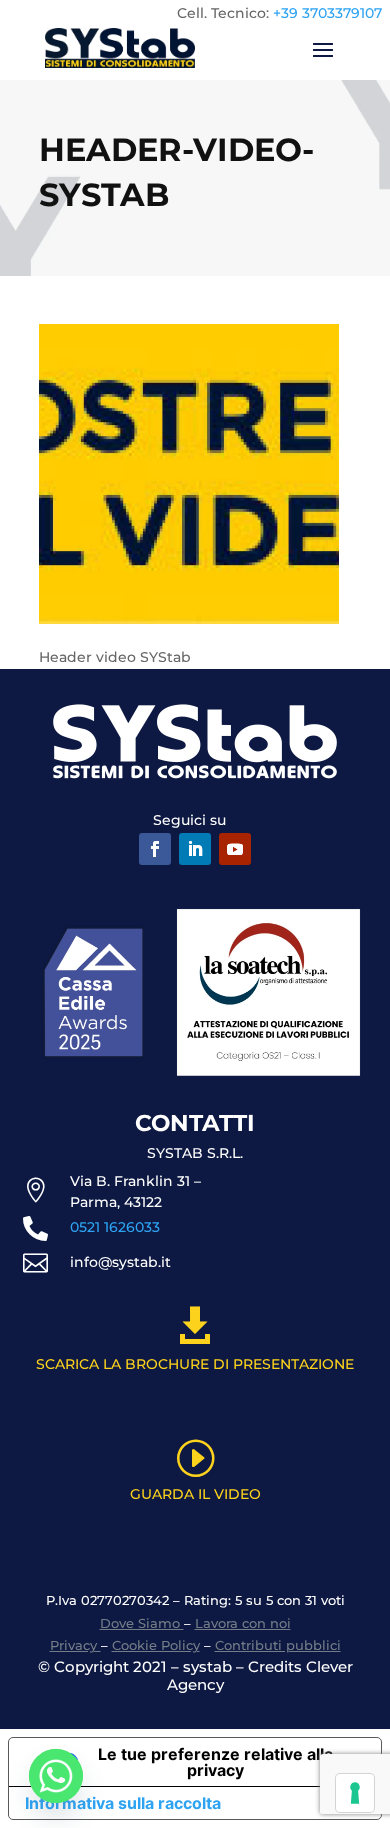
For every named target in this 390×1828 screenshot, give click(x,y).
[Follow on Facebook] (155, 849)
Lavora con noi (243, 1623)
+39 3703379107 (327, 13)
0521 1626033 (115, 1227)
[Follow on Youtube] (235, 849)
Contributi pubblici (278, 1645)
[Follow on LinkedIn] (195, 849)
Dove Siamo (142, 1623)
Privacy (75, 1645)
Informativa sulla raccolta (123, 1803)
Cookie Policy (156, 1645)
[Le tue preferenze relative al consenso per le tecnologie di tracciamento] (355, 1793)
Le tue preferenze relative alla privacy (215, 1762)
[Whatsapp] (56, 1776)
